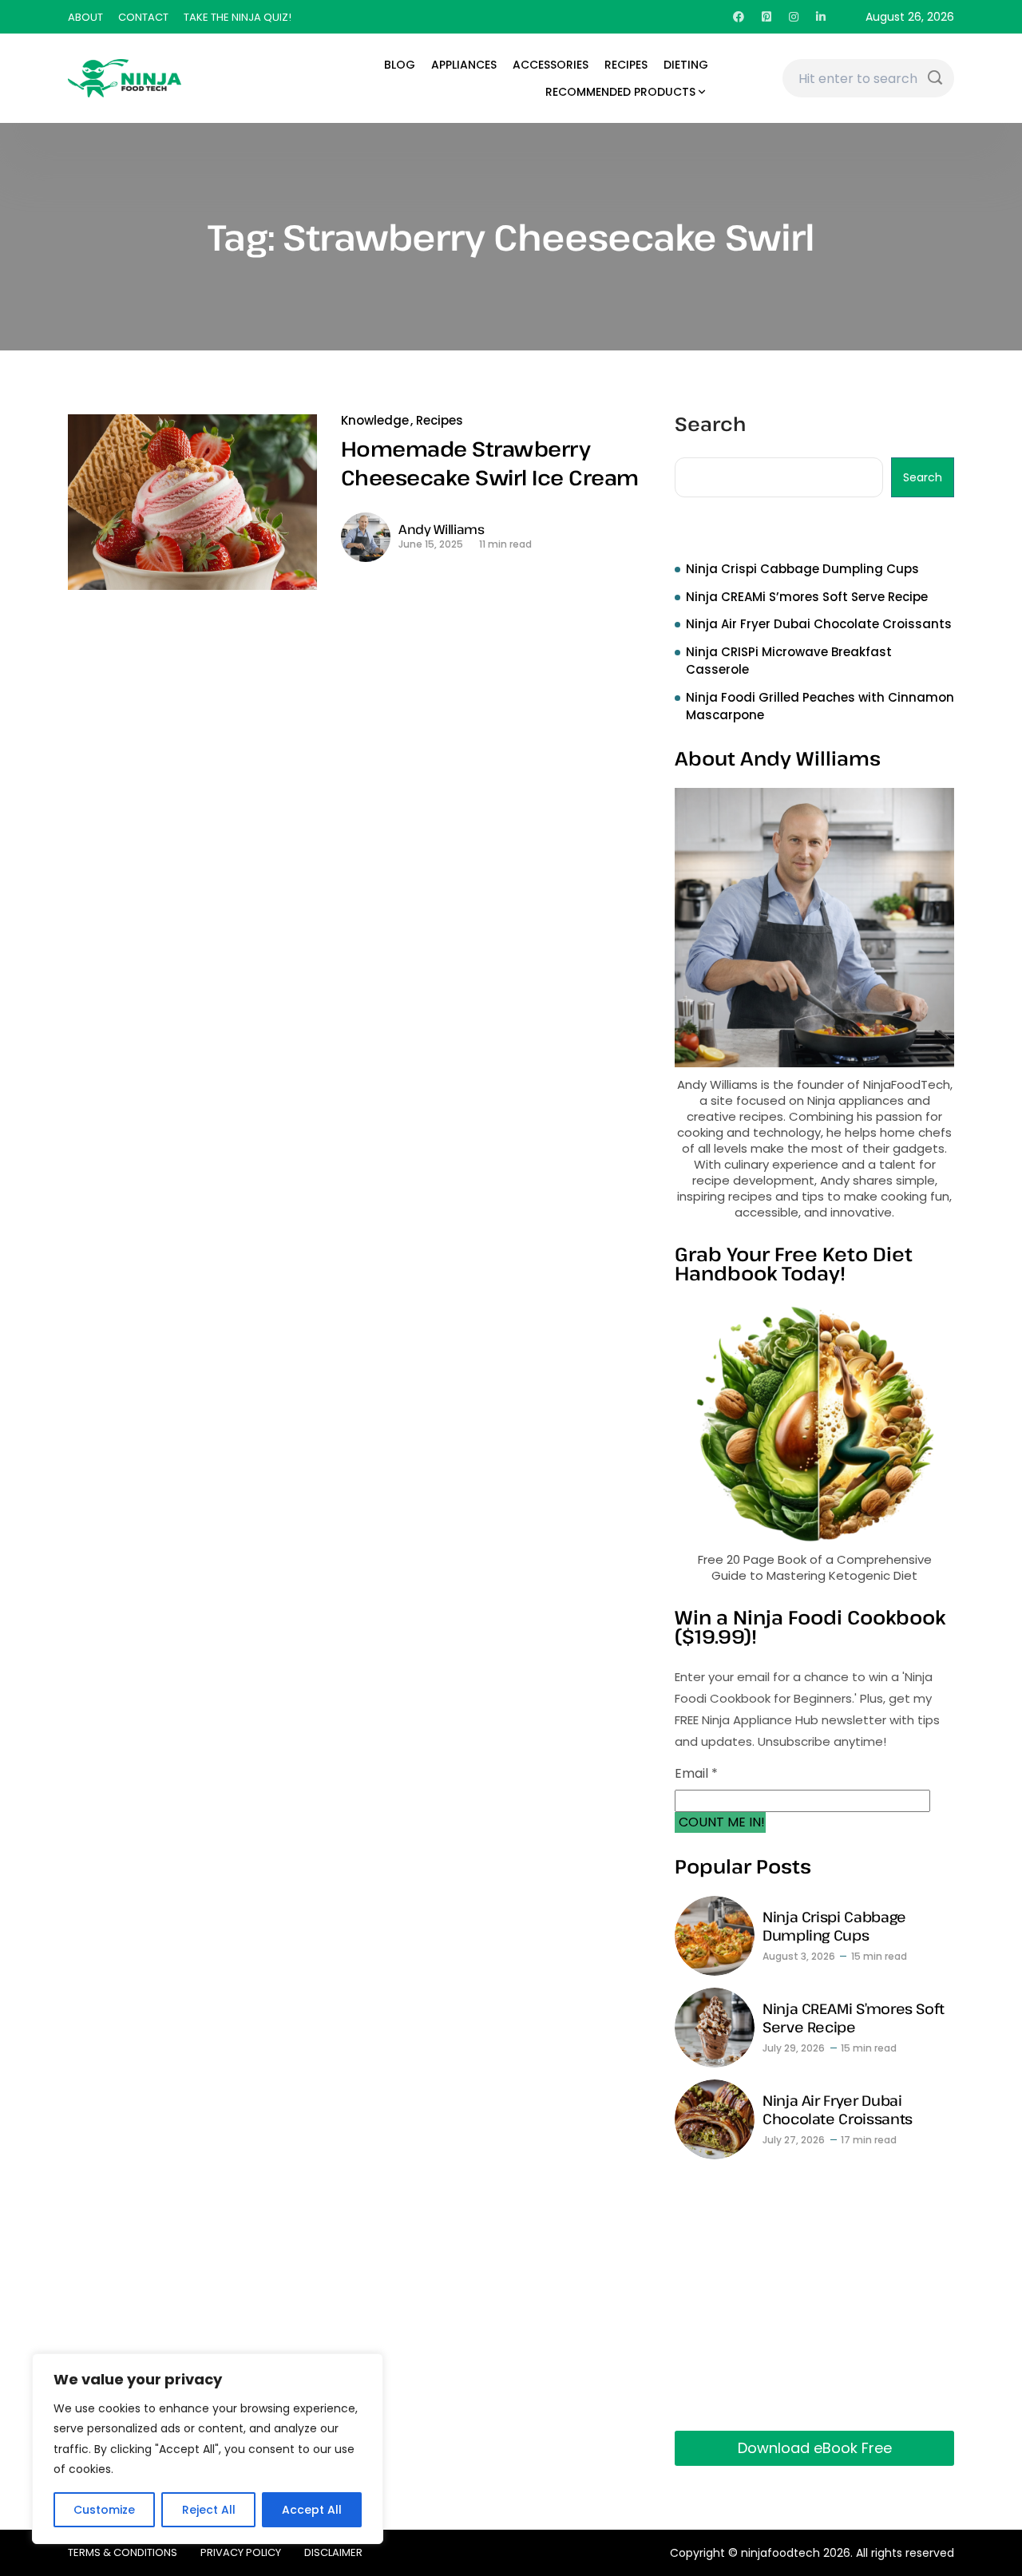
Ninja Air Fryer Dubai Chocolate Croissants (819, 624)
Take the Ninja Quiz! (238, 17)
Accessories (551, 65)
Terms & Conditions (123, 2552)
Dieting (686, 65)
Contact (143, 17)
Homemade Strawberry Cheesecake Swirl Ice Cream (489, 463)
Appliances (464, 65)
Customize (104, 2510)
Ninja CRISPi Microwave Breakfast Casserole (789, 661)
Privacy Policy (241, 2552)
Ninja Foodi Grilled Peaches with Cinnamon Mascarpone (820, 706)
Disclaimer (333, 2552)
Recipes (626, 65)
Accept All (312, 2510)
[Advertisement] (814, 2295)
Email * (696, 1773)
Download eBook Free (815, 2448)
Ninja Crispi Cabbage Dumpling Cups (802, 569)
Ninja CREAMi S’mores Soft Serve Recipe (807, 597)
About (85, 17)
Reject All (209, 2510)
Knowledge (375, 420)
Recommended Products (620, 92)
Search (710, 425)
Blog (400, 65)
